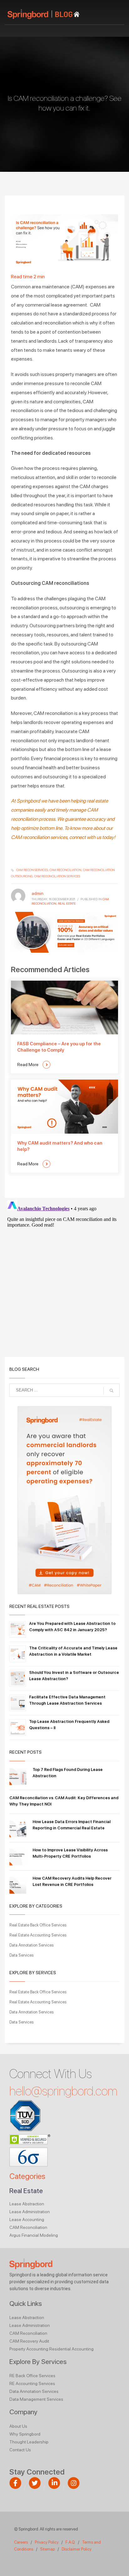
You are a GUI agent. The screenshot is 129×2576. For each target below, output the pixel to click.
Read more (28, 1065)
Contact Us (20, 2450)
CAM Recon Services (32, 870)
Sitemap (47, 2549)
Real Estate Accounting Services (38, 1935)
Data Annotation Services (31, 1945)
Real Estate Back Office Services (38, 1925)
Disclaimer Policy (77, 2549)
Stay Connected (37, 2472)
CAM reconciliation (65, 870)
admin (38, 893)
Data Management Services (36, 2399)
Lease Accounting (27, 2219)
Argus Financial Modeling (34, 2235)
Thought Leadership (29, 2442)
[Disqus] (64, 1276)
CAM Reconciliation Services (57, 876)
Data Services (21, 1955)
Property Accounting (29, 2349)
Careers (21, 2542)
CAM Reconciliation (28, 2227)
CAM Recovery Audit (29, 2341)
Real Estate (67, 903)
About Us (18, 2426)
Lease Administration (30, 2212)
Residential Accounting (71, 2349)
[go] (111, 1391)
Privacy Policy (47, 2542)
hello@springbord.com (63, 2091)
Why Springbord (25, 2434)
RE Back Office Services (32, 2376)
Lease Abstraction (27, 2204)
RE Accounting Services (32, 2383)
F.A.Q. (71, 2542)
